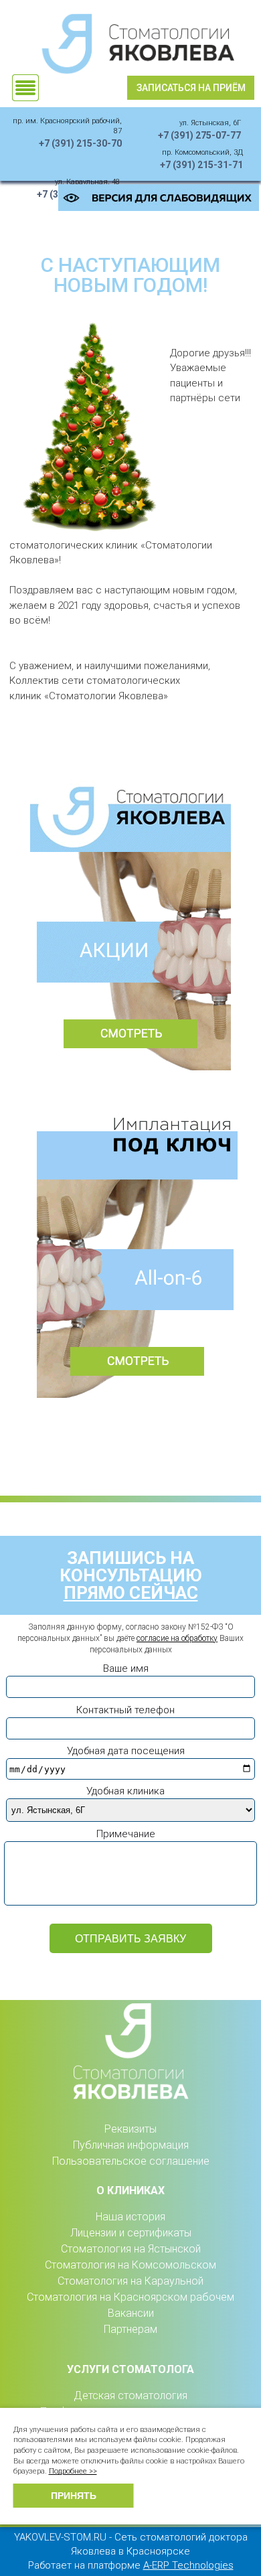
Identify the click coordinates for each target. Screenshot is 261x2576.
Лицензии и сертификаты (131, 2233)
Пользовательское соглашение (131, 2161)
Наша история (130, 2217)
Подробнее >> (73, 2471)
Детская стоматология (130, 2395)
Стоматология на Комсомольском (130, 2265)
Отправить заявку (130, 1939)
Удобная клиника (125, 1791)
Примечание (126, 1834)
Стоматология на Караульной (130, 2281)
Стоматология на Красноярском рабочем (130, 2297)
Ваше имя (126, 1668)
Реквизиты (130, 2129)
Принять (74, 2496)
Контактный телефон (125, 1710)
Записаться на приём (191, 88)
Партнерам (130, 2329)
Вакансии (131, 2313)
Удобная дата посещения (126, 1751)
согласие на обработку (177, 1638)
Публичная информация (131, 2145)
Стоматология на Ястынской (131, 2249)
